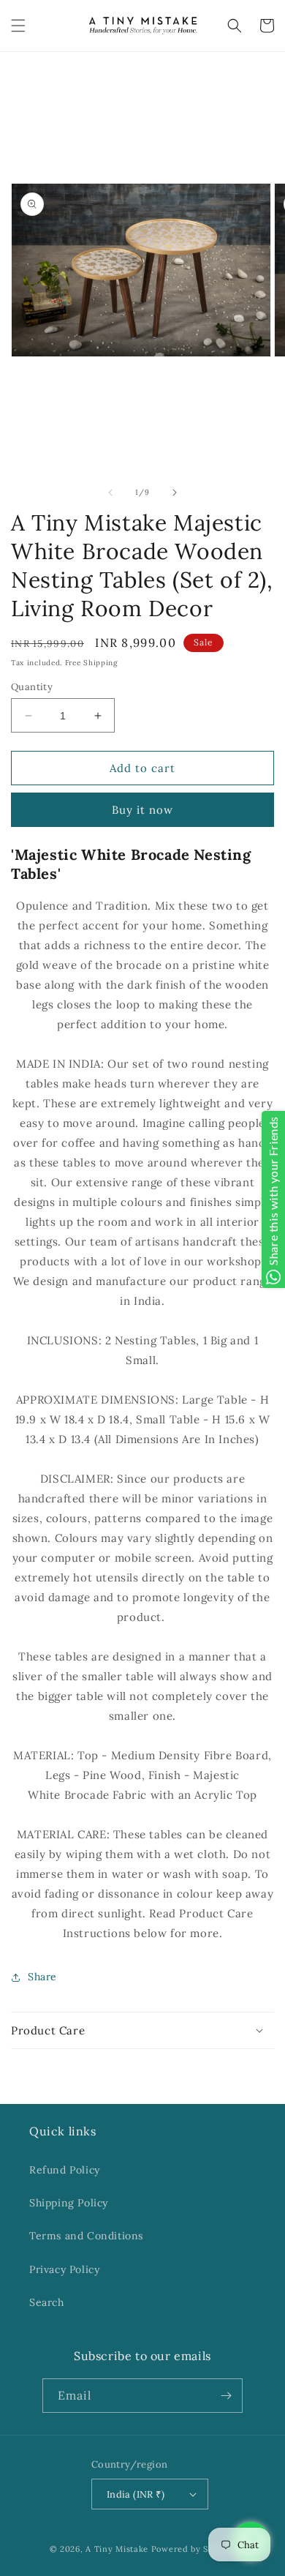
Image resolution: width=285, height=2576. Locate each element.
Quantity (32, 687)
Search (47, 2302)
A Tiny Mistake (117, 2549)
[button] (18, 26)
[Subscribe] (226, 2396)
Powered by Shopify (194, 2549)
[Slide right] (175, 493)
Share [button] (42, 1977)
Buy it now (142, 810)
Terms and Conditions (86, 2236)
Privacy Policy (64, 2269)
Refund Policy (65, 2170)
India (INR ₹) (136, 2494)
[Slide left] (110, 493)
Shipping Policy (69, 2203)
